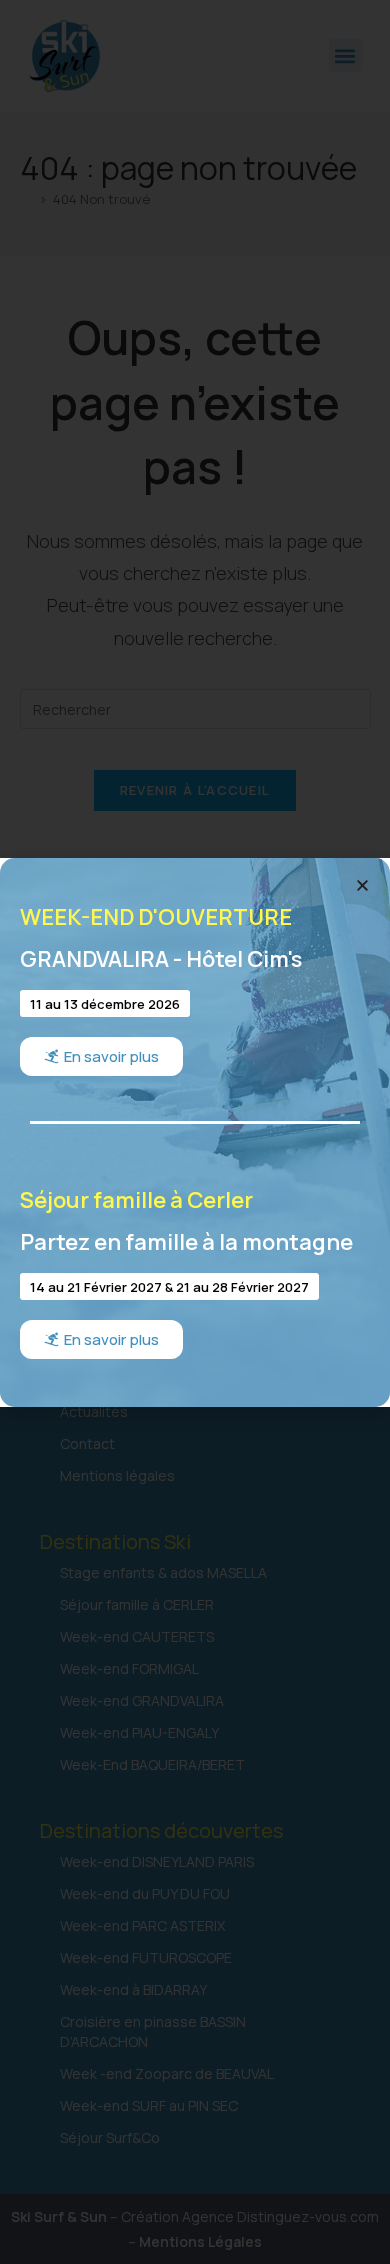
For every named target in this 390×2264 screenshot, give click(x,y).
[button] (362, 885)
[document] (195, 1132)
